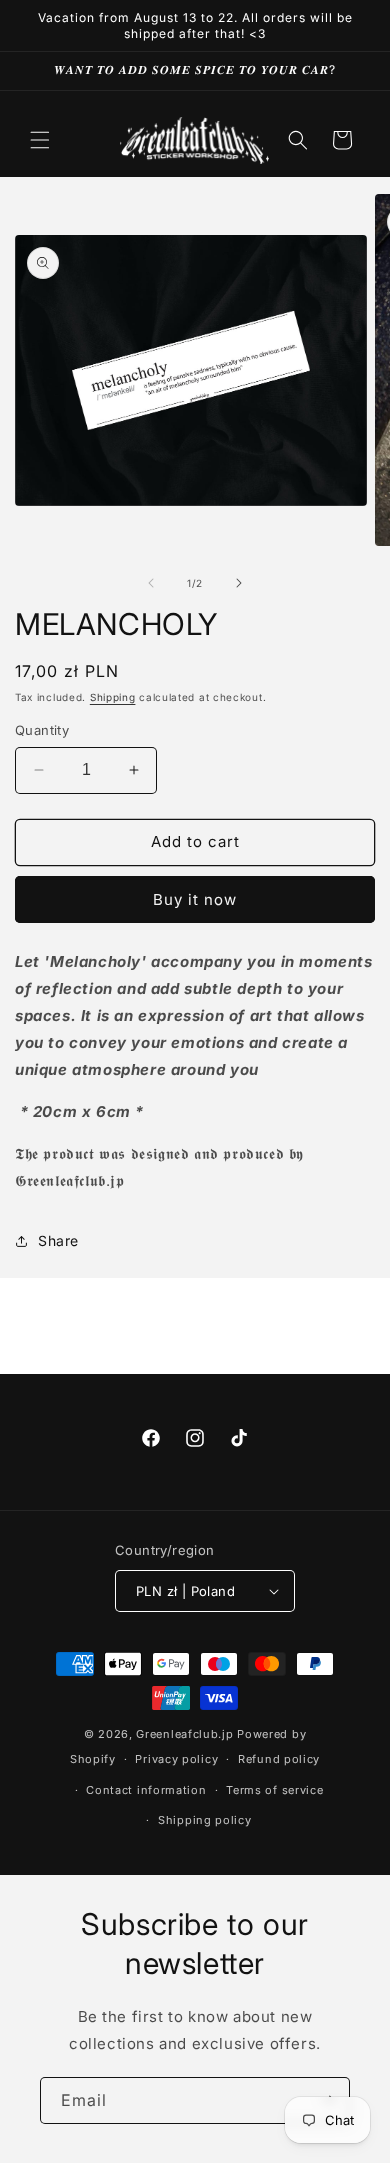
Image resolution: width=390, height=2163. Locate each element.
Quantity (42, 730)
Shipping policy (205, 1820)
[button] (40, 140)
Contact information (146, 1790)
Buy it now (195, 899)
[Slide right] (239, 583)
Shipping (113, 697)
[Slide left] (151, 583)
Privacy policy (176, 1759)
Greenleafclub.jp (184, 1734)
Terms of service (274, 1790)
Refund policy (279, 1759)
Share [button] (58, 1240)
